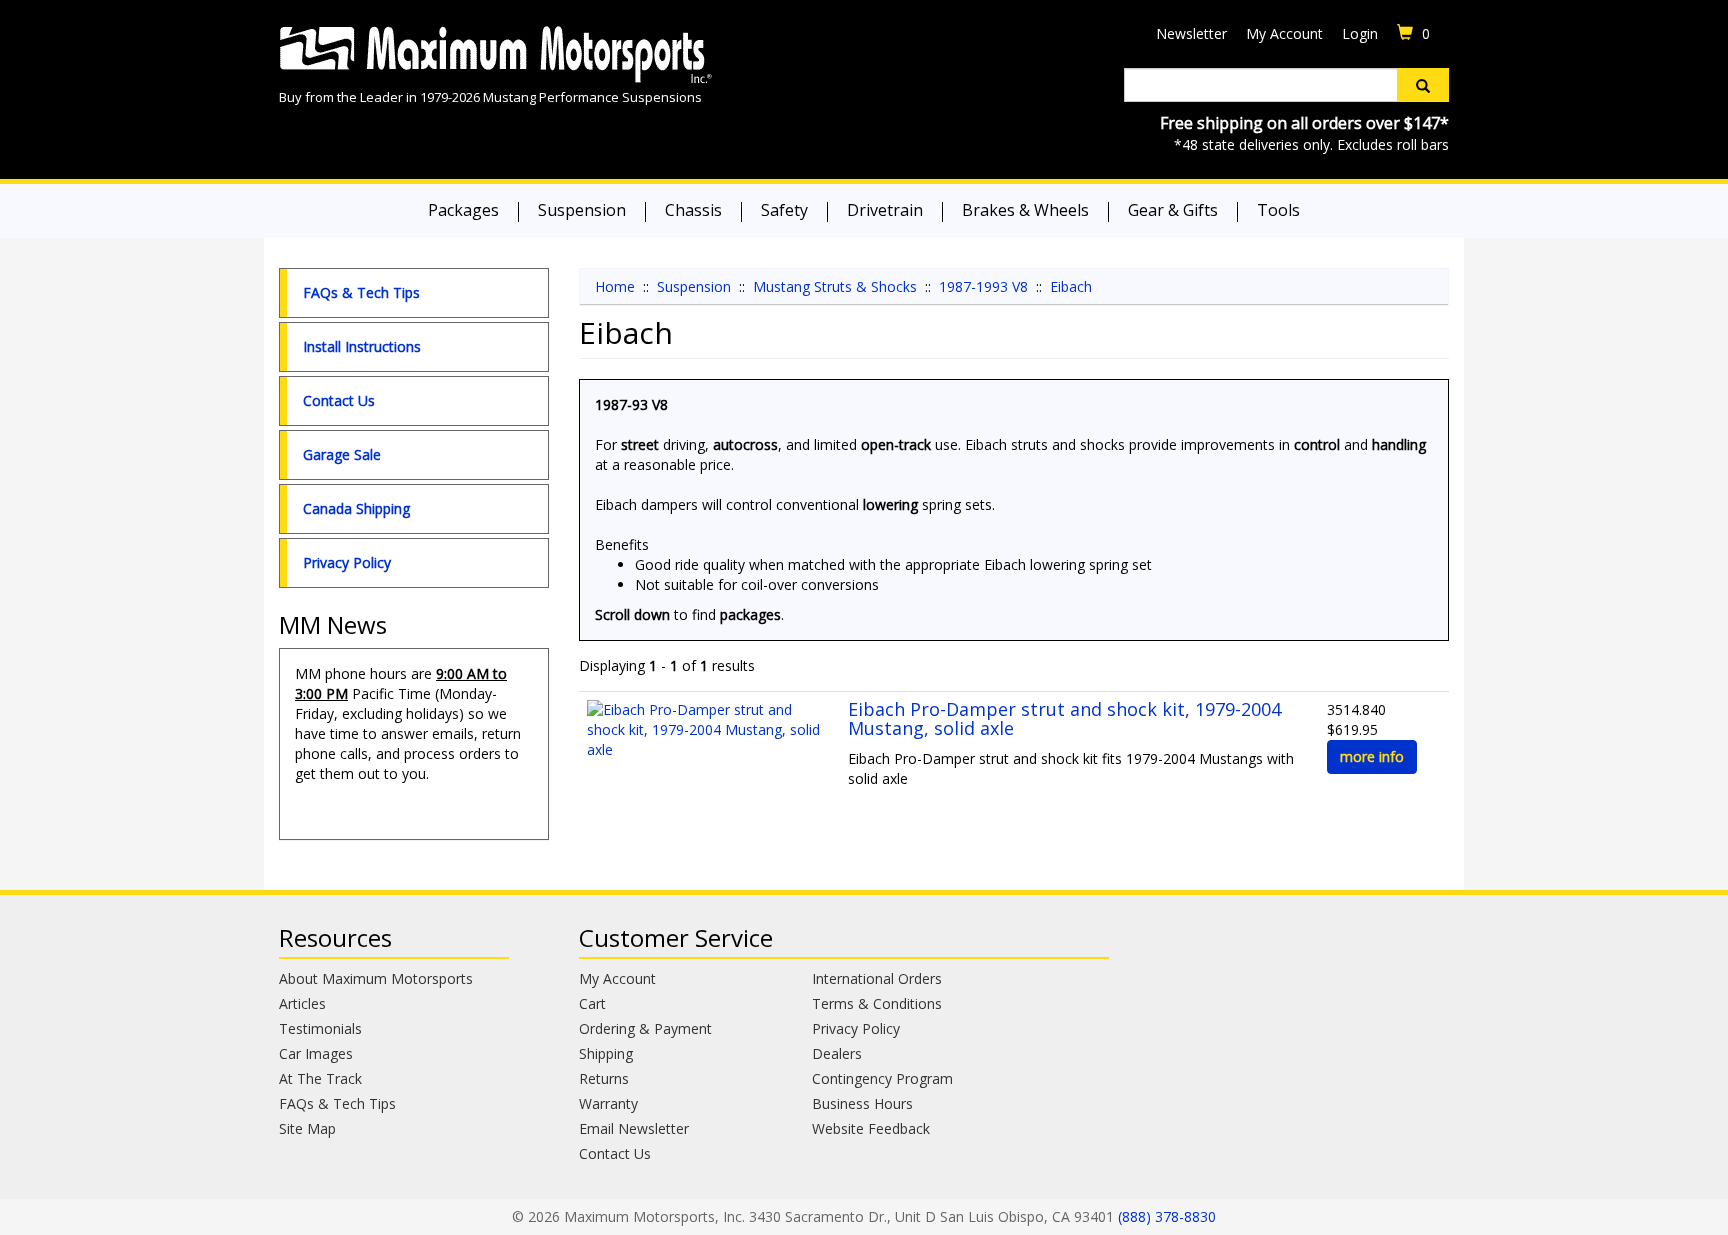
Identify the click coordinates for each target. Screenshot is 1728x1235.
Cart (592, 1003)
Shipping (606, 1053)
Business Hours (862, 1103)
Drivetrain (885, 210)
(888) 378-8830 (1167, 1216)
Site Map (307, 1128)
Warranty (608, 1103)
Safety (784, 210)
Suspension (582, 210)
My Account (1284, 33)
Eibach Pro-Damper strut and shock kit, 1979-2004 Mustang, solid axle (1064, 719)
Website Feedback (871, 1128)
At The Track (320, 1078)
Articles (302, 1003)
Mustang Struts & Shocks (835, 286)
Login (1360, 33)
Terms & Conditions (877, 1003)
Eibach (1071, 286)
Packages (463, 210)
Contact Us (339, 400)
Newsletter (1191, 33)
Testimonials (320, 1028)
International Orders (877, 978)
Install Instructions (362, 346)
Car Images (316, 1053)
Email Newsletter (634, 1128)
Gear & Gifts (1173, 210)
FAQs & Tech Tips (361, 292)
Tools (1278, 210)
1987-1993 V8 (983, 286)
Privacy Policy (347, 562)
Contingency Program (882, 1078)
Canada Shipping (356, 508)
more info (1372, 756)
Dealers (837, 1053)
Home (615, 286)
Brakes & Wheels (1025, 210)
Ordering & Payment (645, 1028)
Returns (604, 1078)
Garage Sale (342, 454)
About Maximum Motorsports (376, 978)
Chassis (693, 210)
